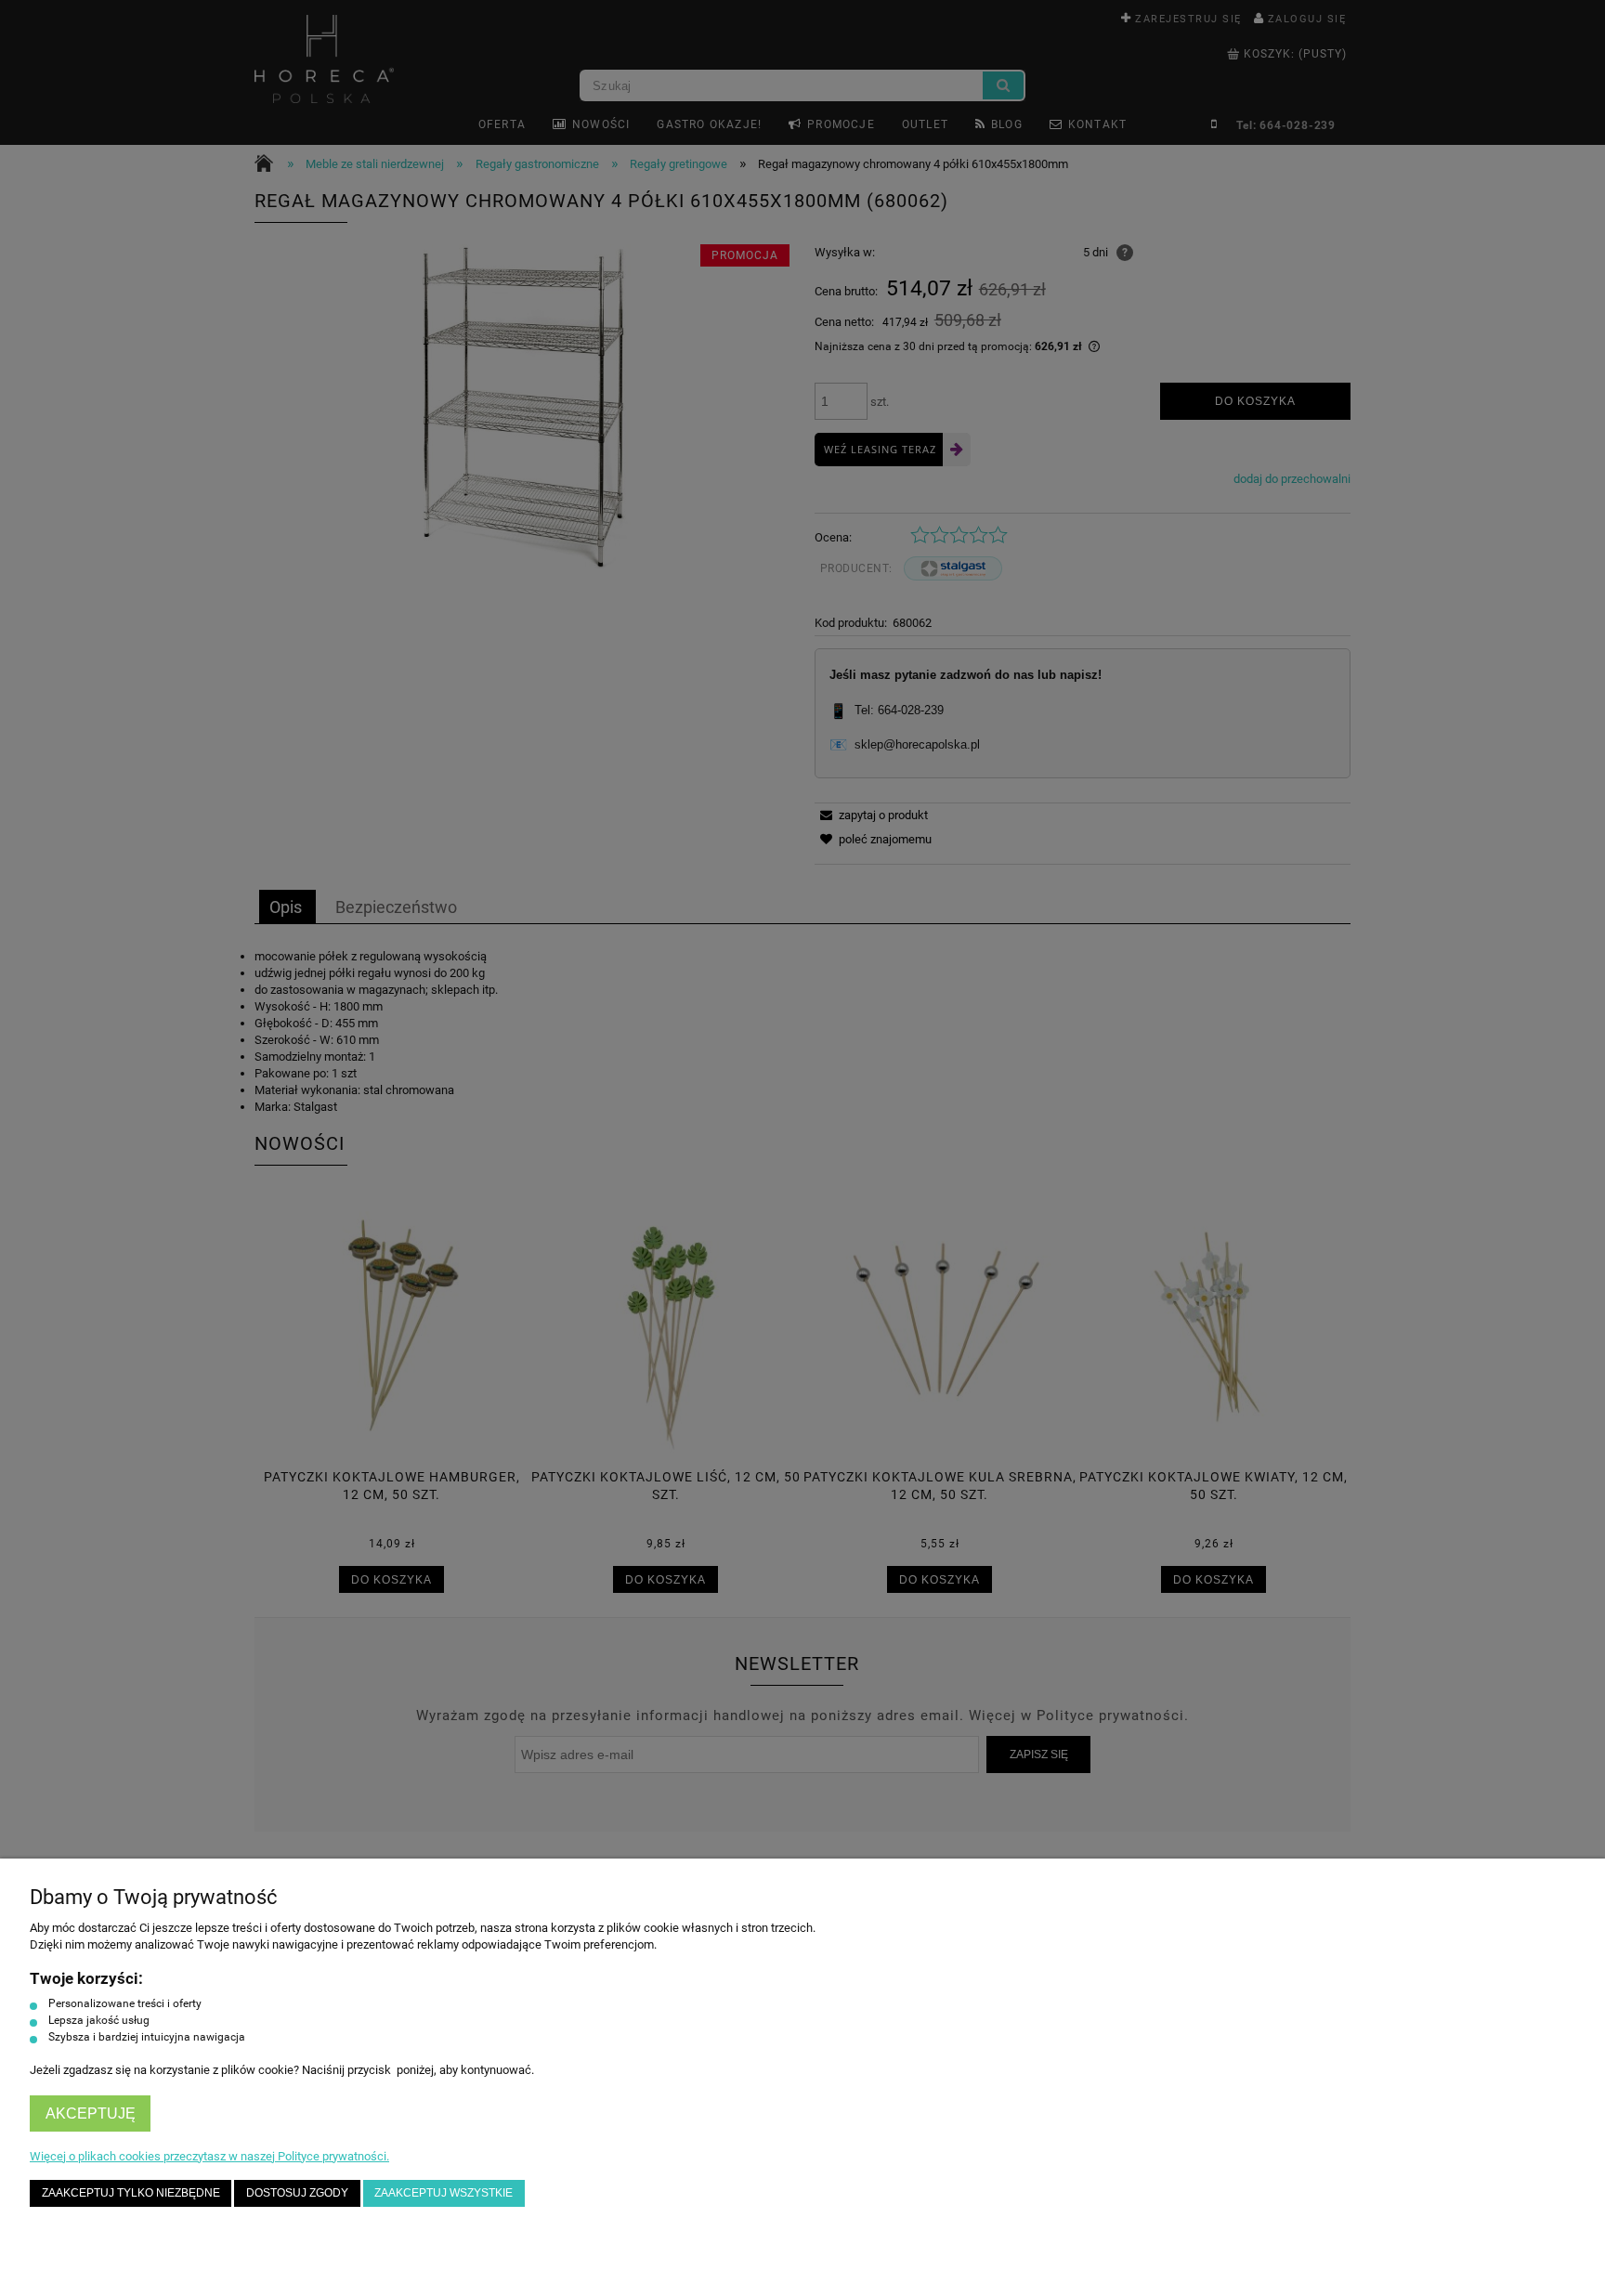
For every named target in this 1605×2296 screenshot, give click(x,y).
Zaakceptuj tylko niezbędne (131, 2192)
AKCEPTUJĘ (91, 2113)
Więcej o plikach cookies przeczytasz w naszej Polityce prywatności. (209, 2156)
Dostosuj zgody (297, 2192)
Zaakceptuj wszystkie (444, 2192)
